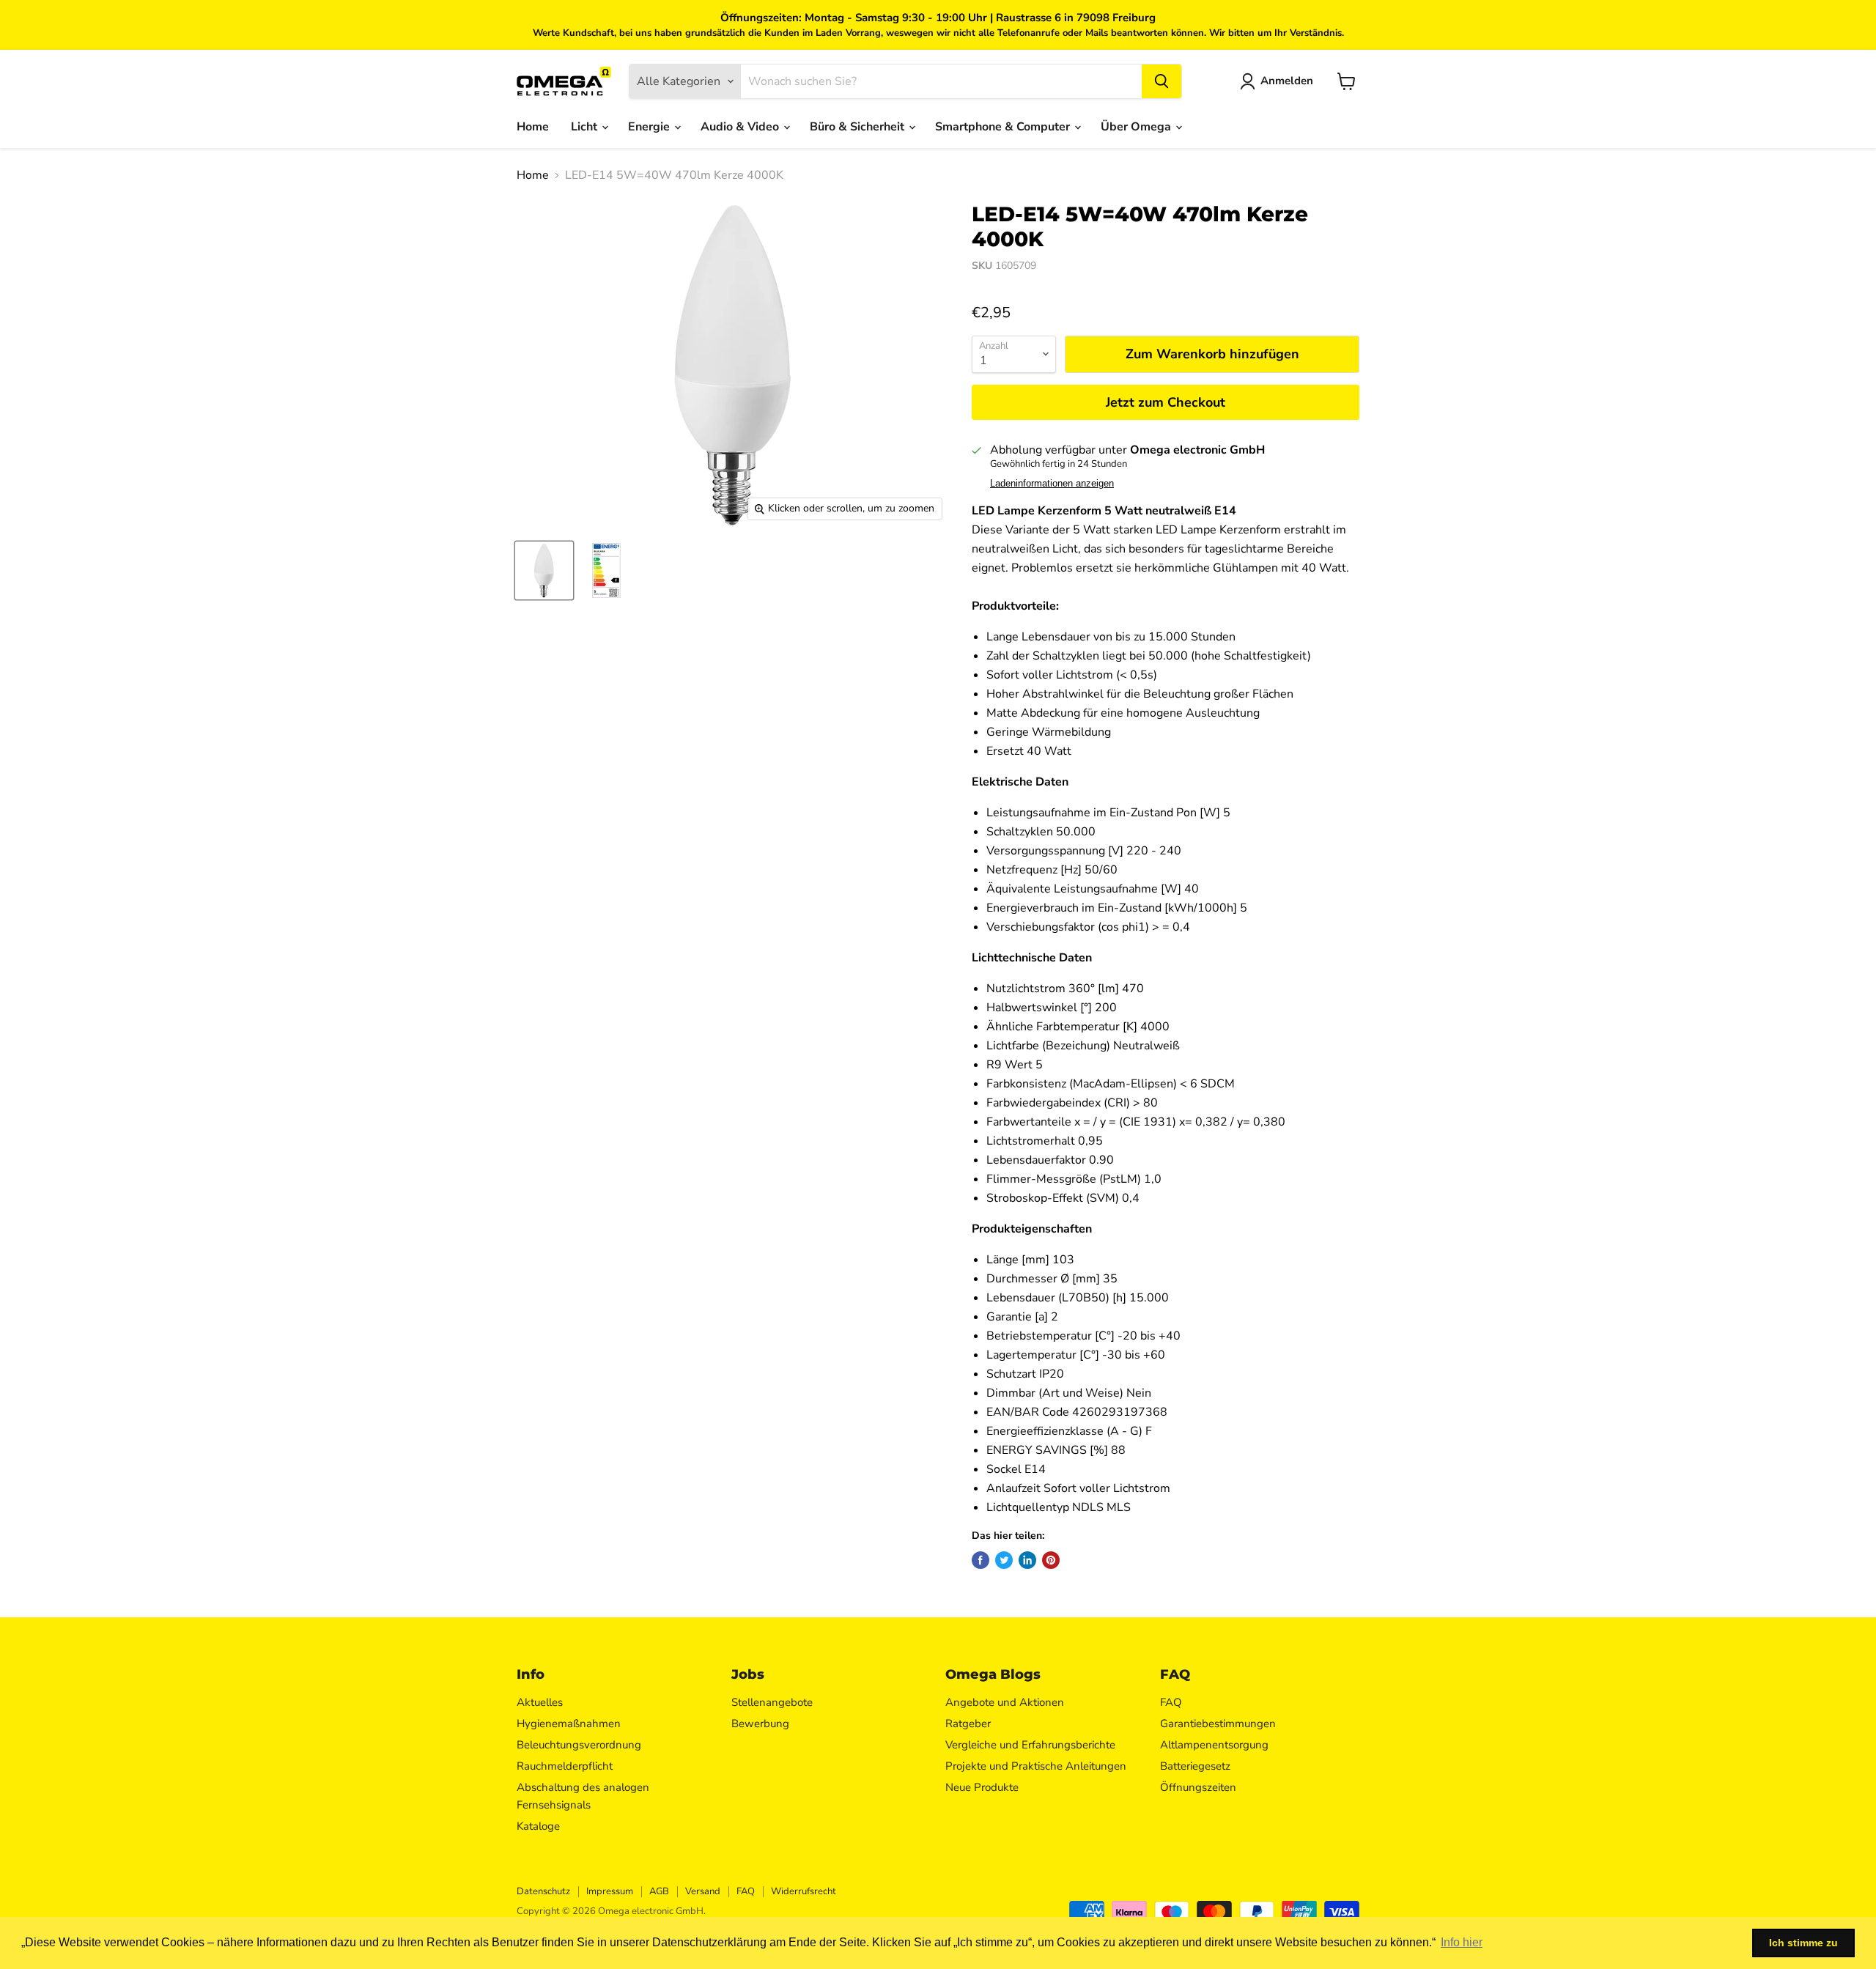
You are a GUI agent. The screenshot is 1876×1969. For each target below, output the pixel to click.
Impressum (610, 1891)
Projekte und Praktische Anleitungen (1036, 1766)
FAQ (1171, 1702)
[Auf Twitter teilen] (1004, 1560)
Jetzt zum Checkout (1166, 402)
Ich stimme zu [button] (1803, 1943)
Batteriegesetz (1195, 1766)
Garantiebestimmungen (1218, 1724)
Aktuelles (540, 1702)
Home (533, 127)
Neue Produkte (982, 1787)
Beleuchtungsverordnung (579, 1745)
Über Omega (1137, 127)
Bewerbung (760, 1724)
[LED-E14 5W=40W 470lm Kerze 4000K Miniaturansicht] (544, 570)
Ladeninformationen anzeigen (1052, 484)
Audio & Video (741, 127)
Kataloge (538, 1826)
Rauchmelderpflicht (565, 1766)
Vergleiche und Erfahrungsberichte (1030, 1745)
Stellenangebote (772, 1702)
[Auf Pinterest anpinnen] (1051, 1560)
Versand (703, 1891)
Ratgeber (968, 1724)
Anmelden (1287, 81)
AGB (659, 1891)
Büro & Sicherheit (858, 127)
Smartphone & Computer (1004, 127)
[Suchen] (1162, 81)
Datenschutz (543, 1891)
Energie (650, 127)
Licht (586, 127)
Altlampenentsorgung (1214, 1745)
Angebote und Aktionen (1005, 1702)
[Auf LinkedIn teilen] (1027, 1560)
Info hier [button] (1462, 1942)
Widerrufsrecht (804, 1891)
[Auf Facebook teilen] (981, 1560)
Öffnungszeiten (1198, 1787)
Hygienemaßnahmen (569, 1724)
